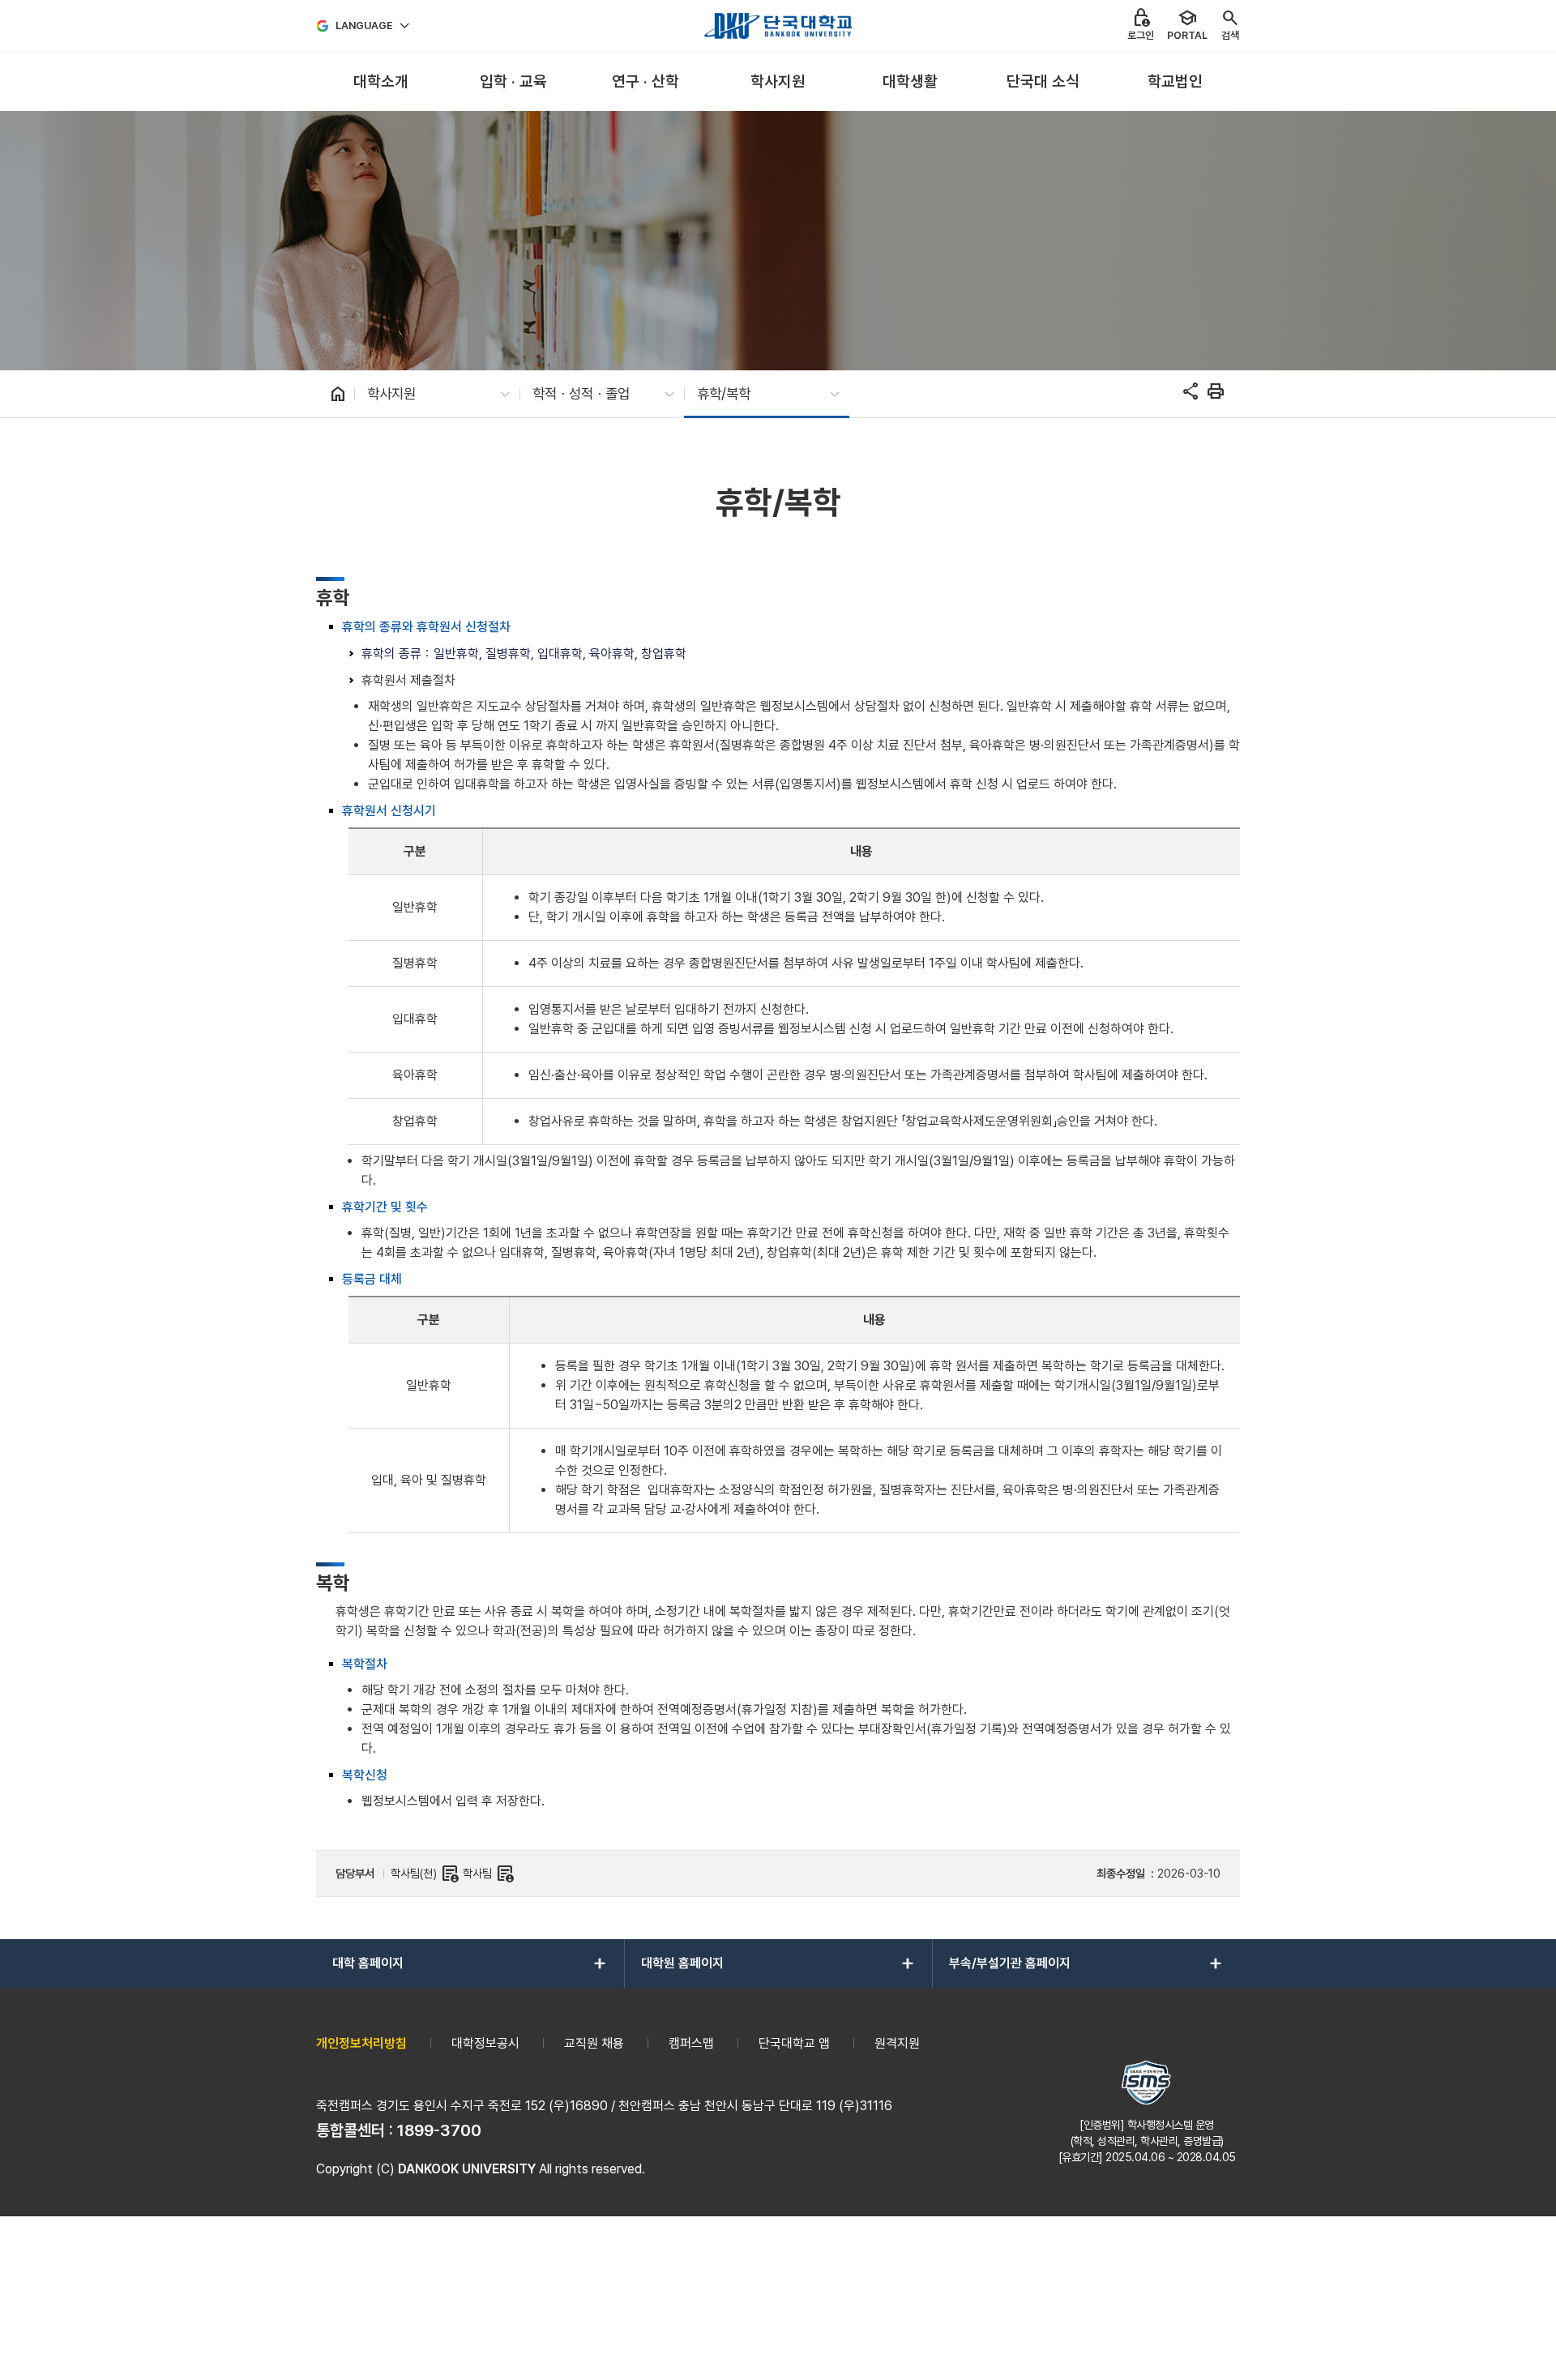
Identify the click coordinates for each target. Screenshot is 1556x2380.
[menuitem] (380, 82)
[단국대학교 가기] (778, 26)
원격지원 (897, 2043)
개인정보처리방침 (361, 2043)
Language (364, 26)
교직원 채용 (594, 2043)
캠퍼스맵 (691, 2043)
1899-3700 (439, 2130)
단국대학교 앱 (794, 2043)
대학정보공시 (485, 2043)
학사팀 (489, 1874)
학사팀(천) (425, 1874)
